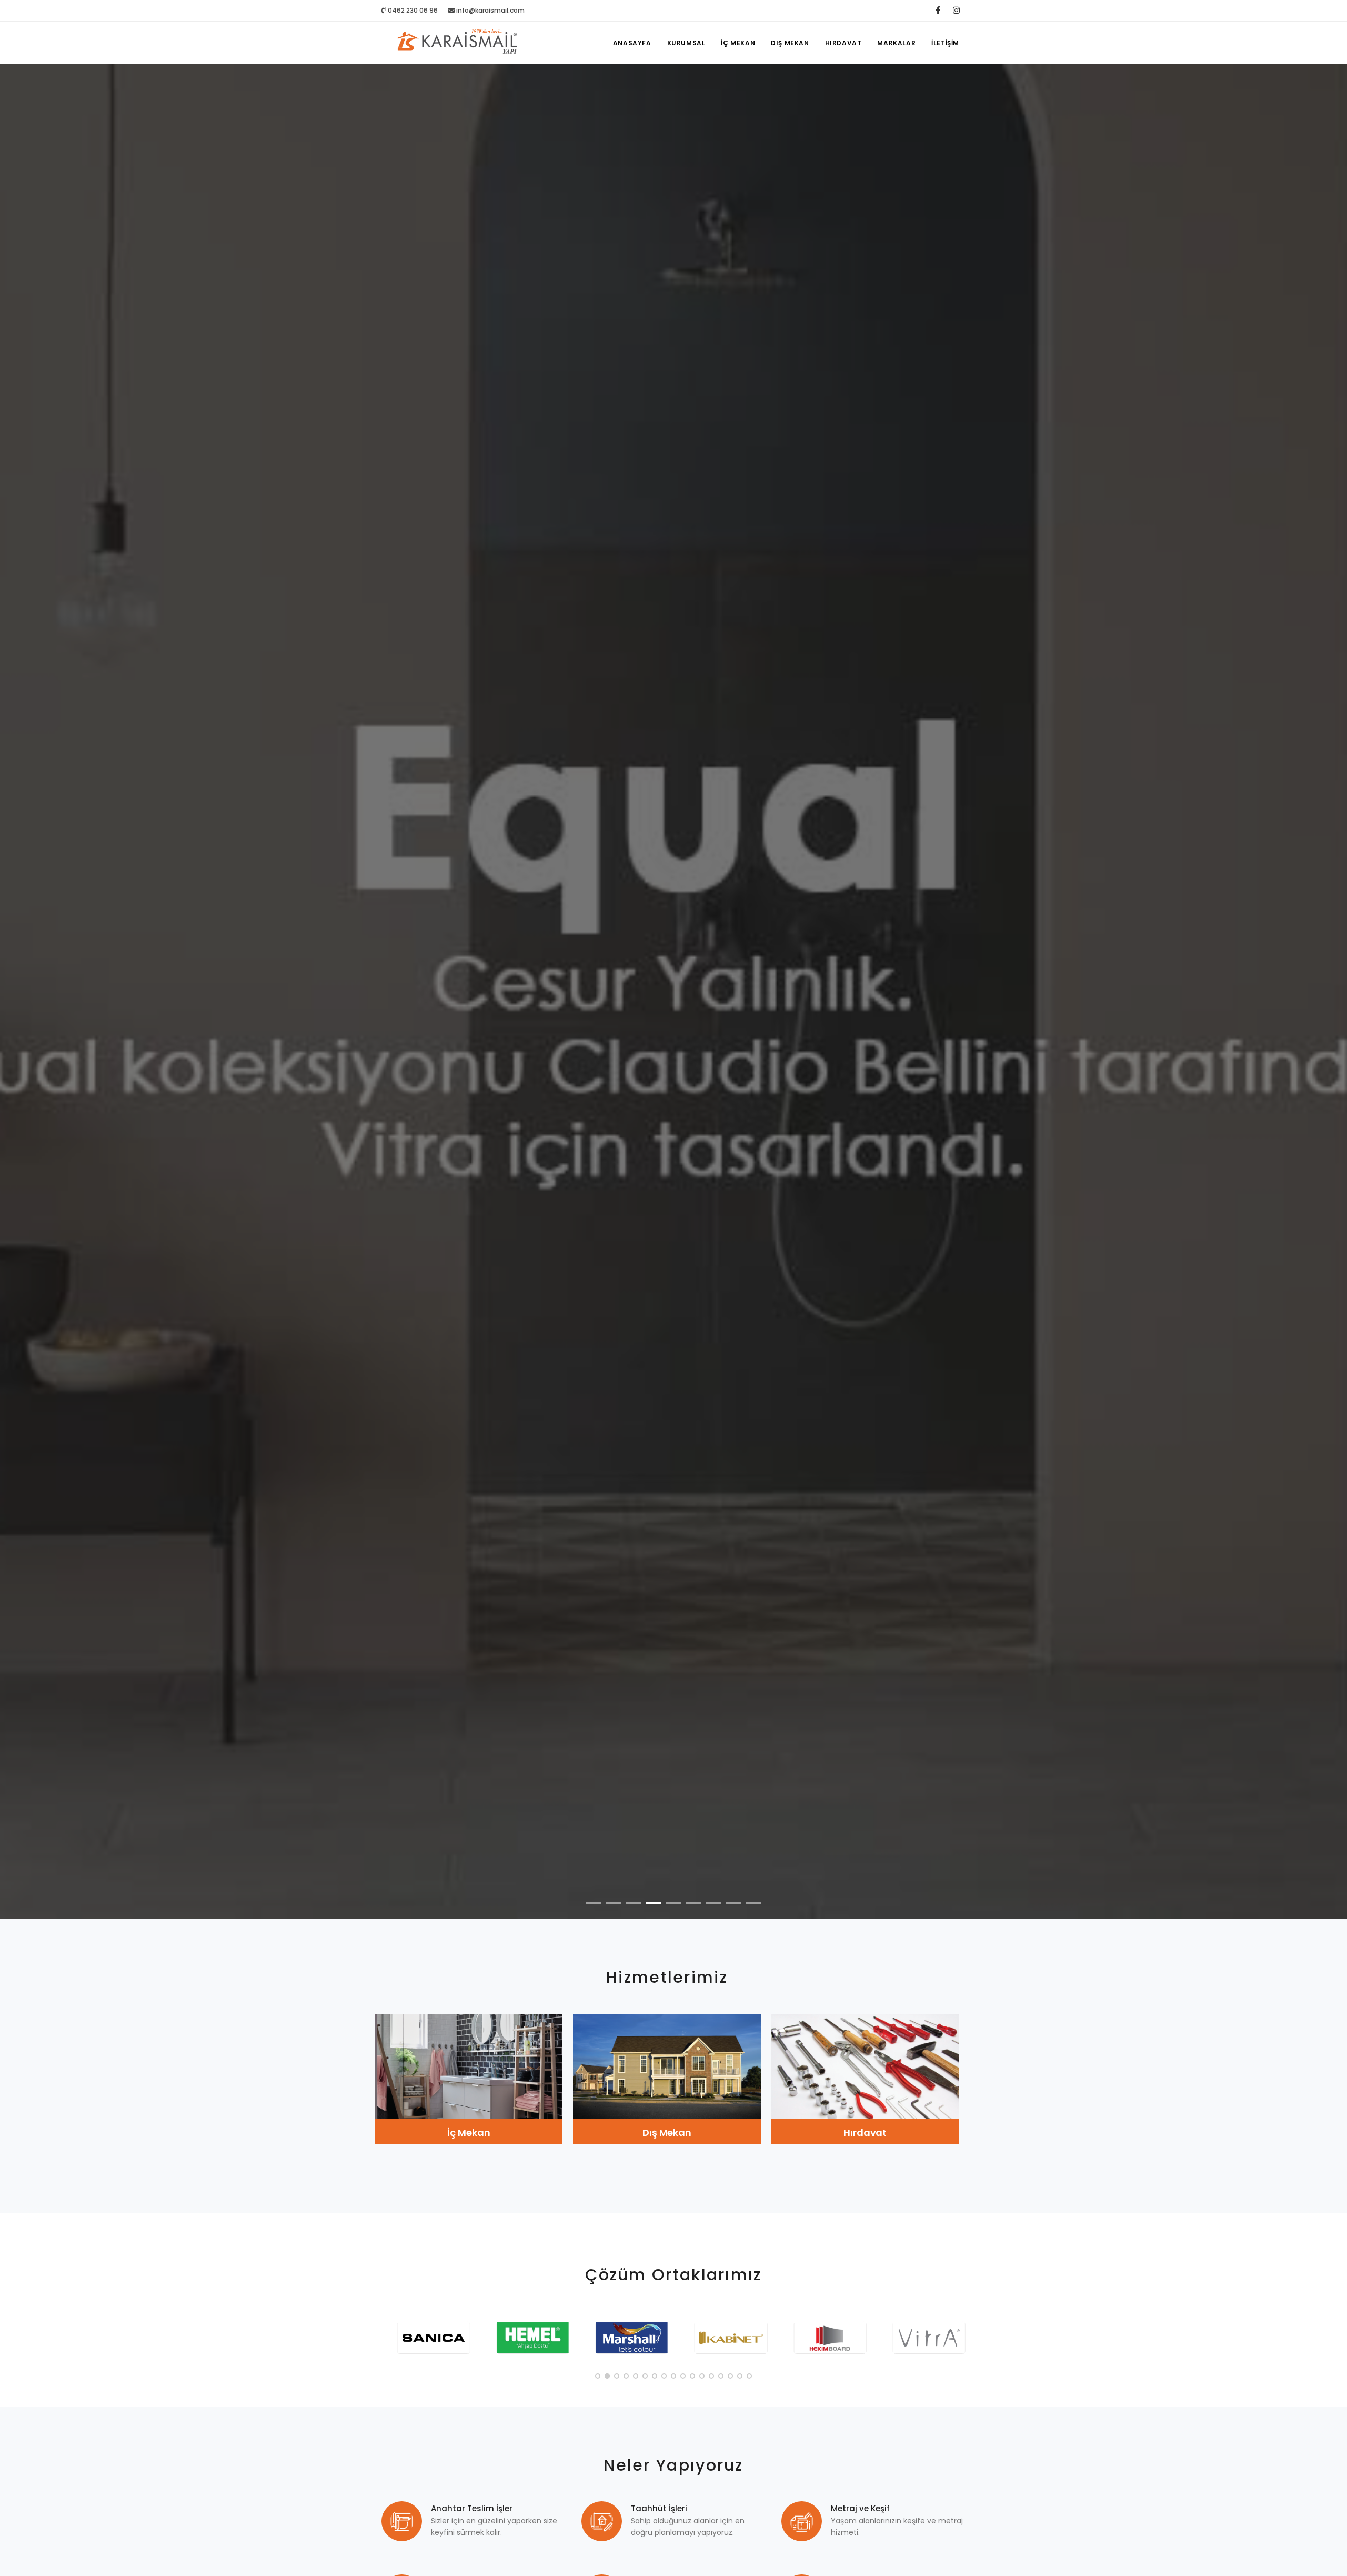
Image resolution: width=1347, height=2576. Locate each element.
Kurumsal (686, 43)
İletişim (945, 43)
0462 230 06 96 (412, 10)
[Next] (1326, 1000)
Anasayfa (632, 43)
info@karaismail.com (490, 10)
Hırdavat (843, 43)
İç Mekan (738, 43)
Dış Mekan (790, 43)
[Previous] (21, 1000)
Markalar (896, 43)
